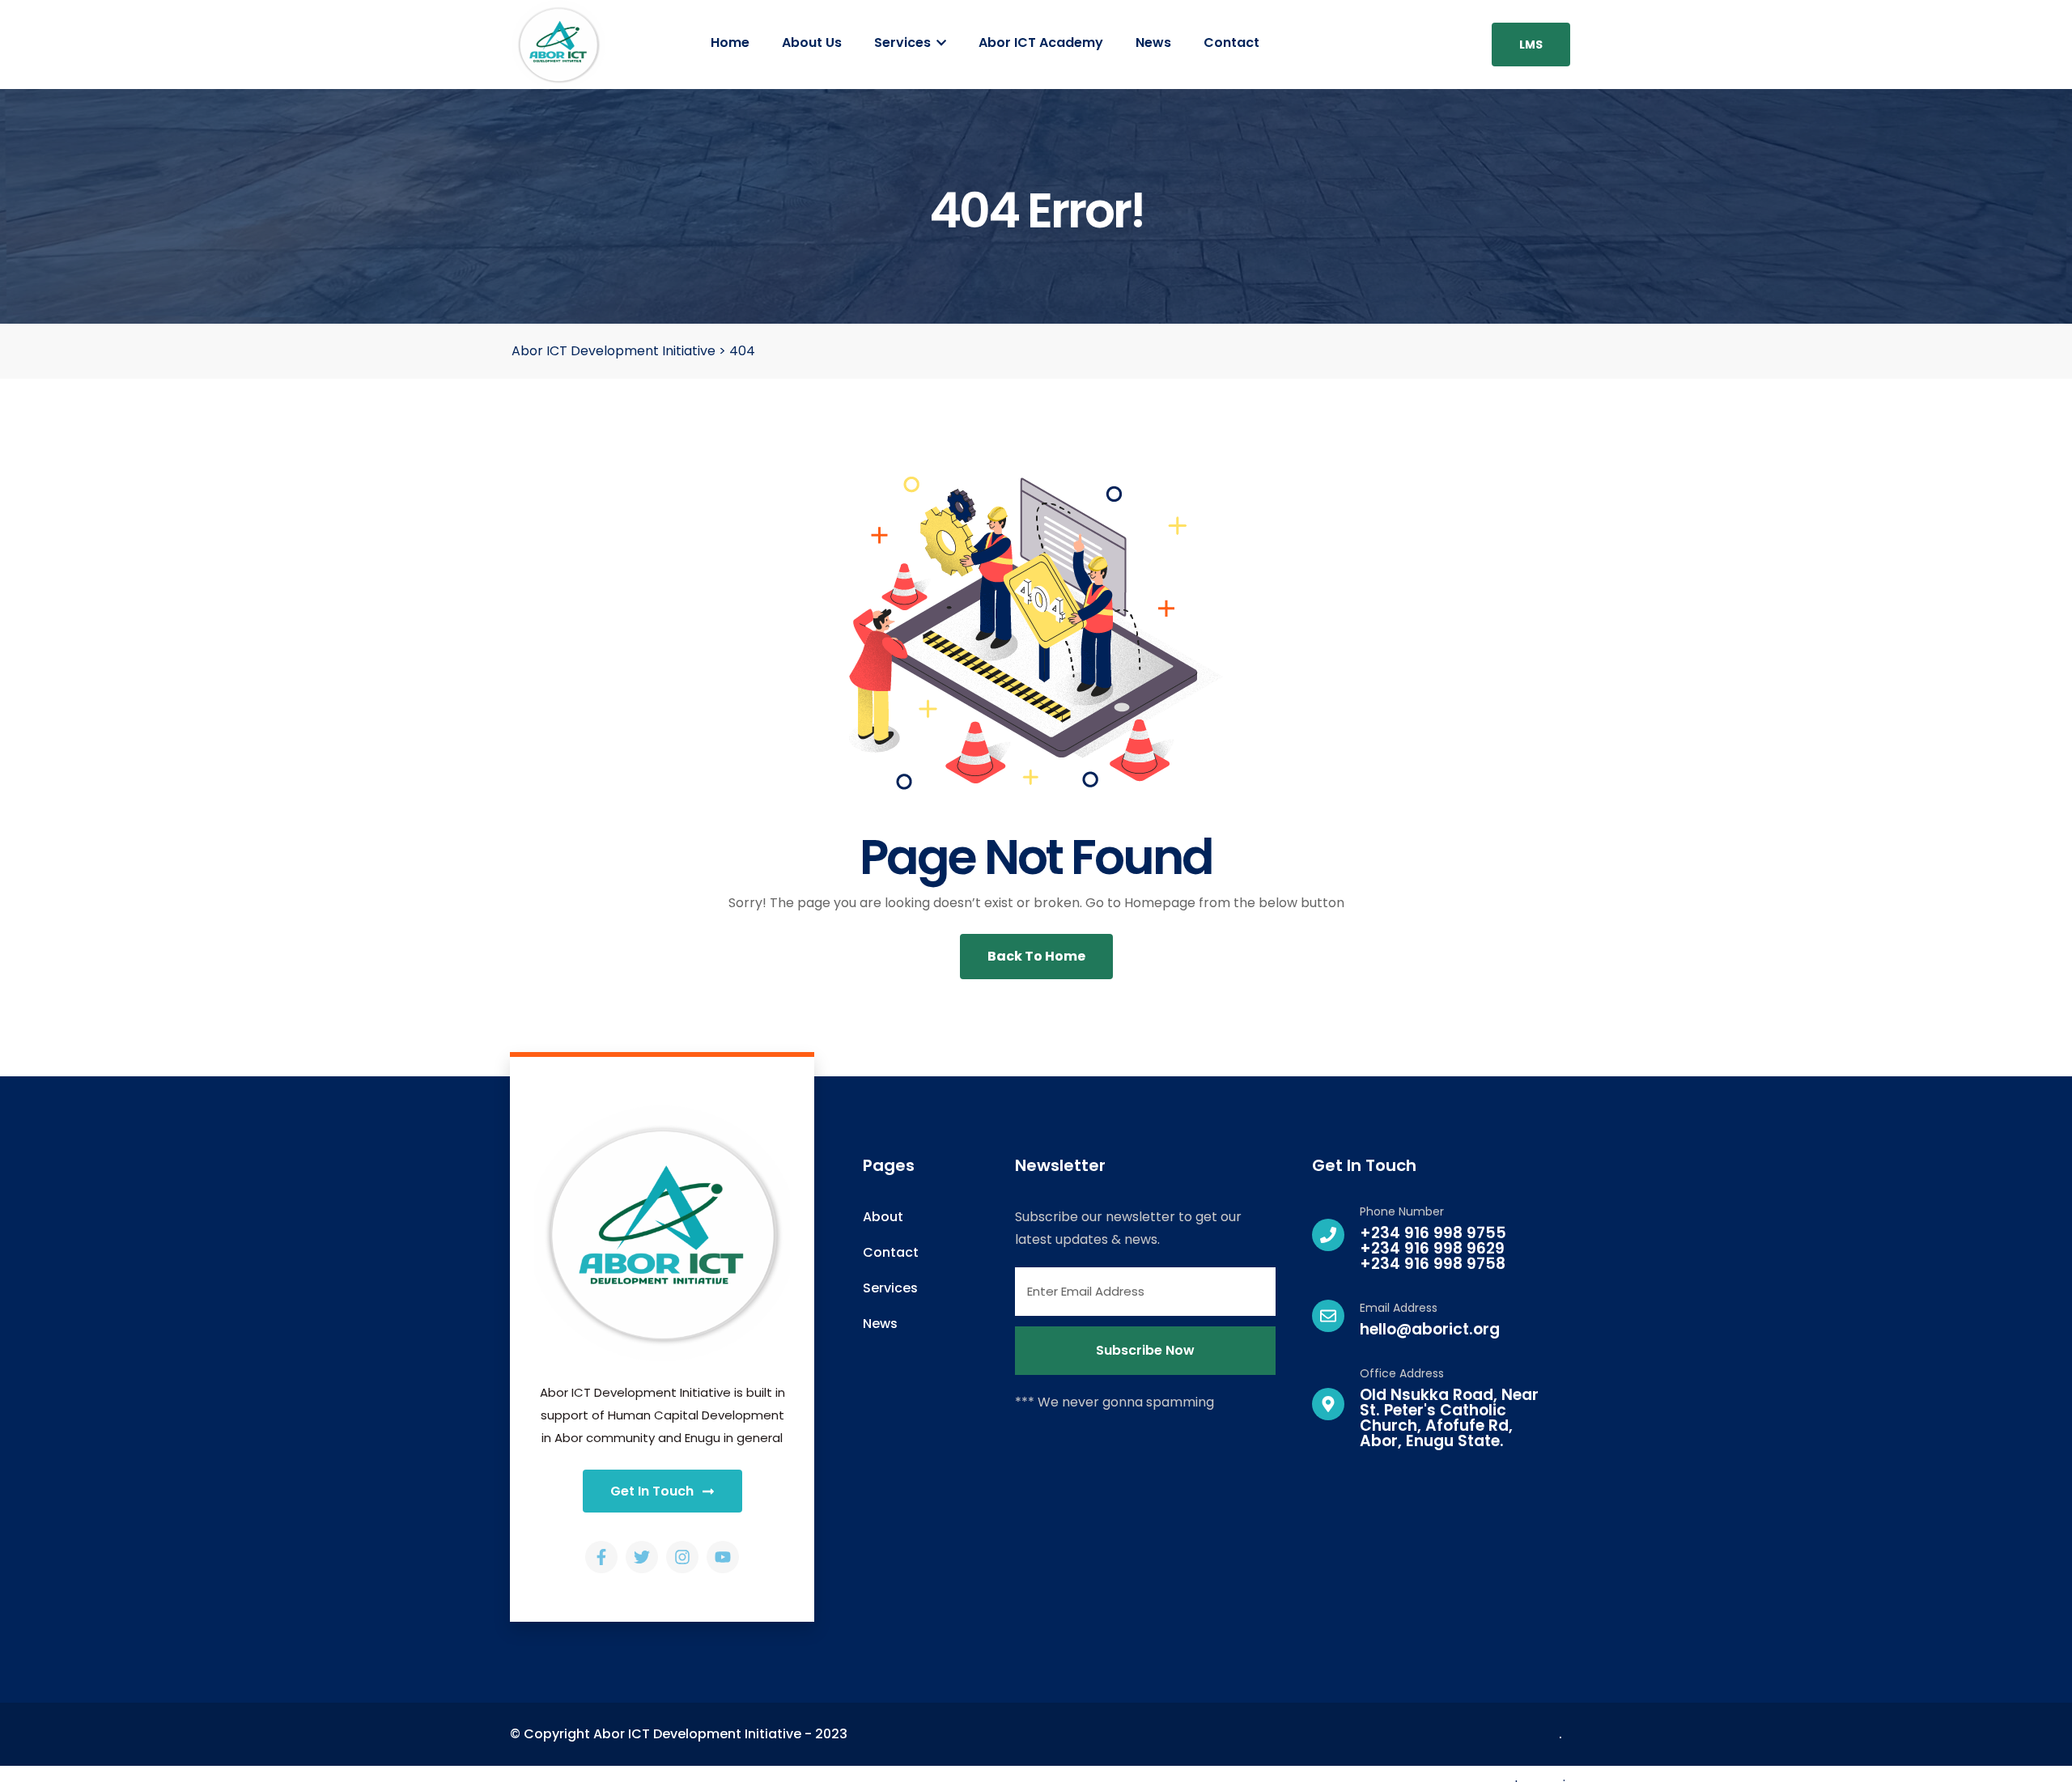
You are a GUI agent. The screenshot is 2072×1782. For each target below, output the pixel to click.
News (1153, 42)
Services (904, 42)
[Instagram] (682, 1557)
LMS (1531, 45)
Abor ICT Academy (1041, 42)
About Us (812, 42)
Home (730, 42)
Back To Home (1036, 956)
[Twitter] (642, 1557)
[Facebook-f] (601, 1557)
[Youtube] (723, 1557)
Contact (1231, 42)
